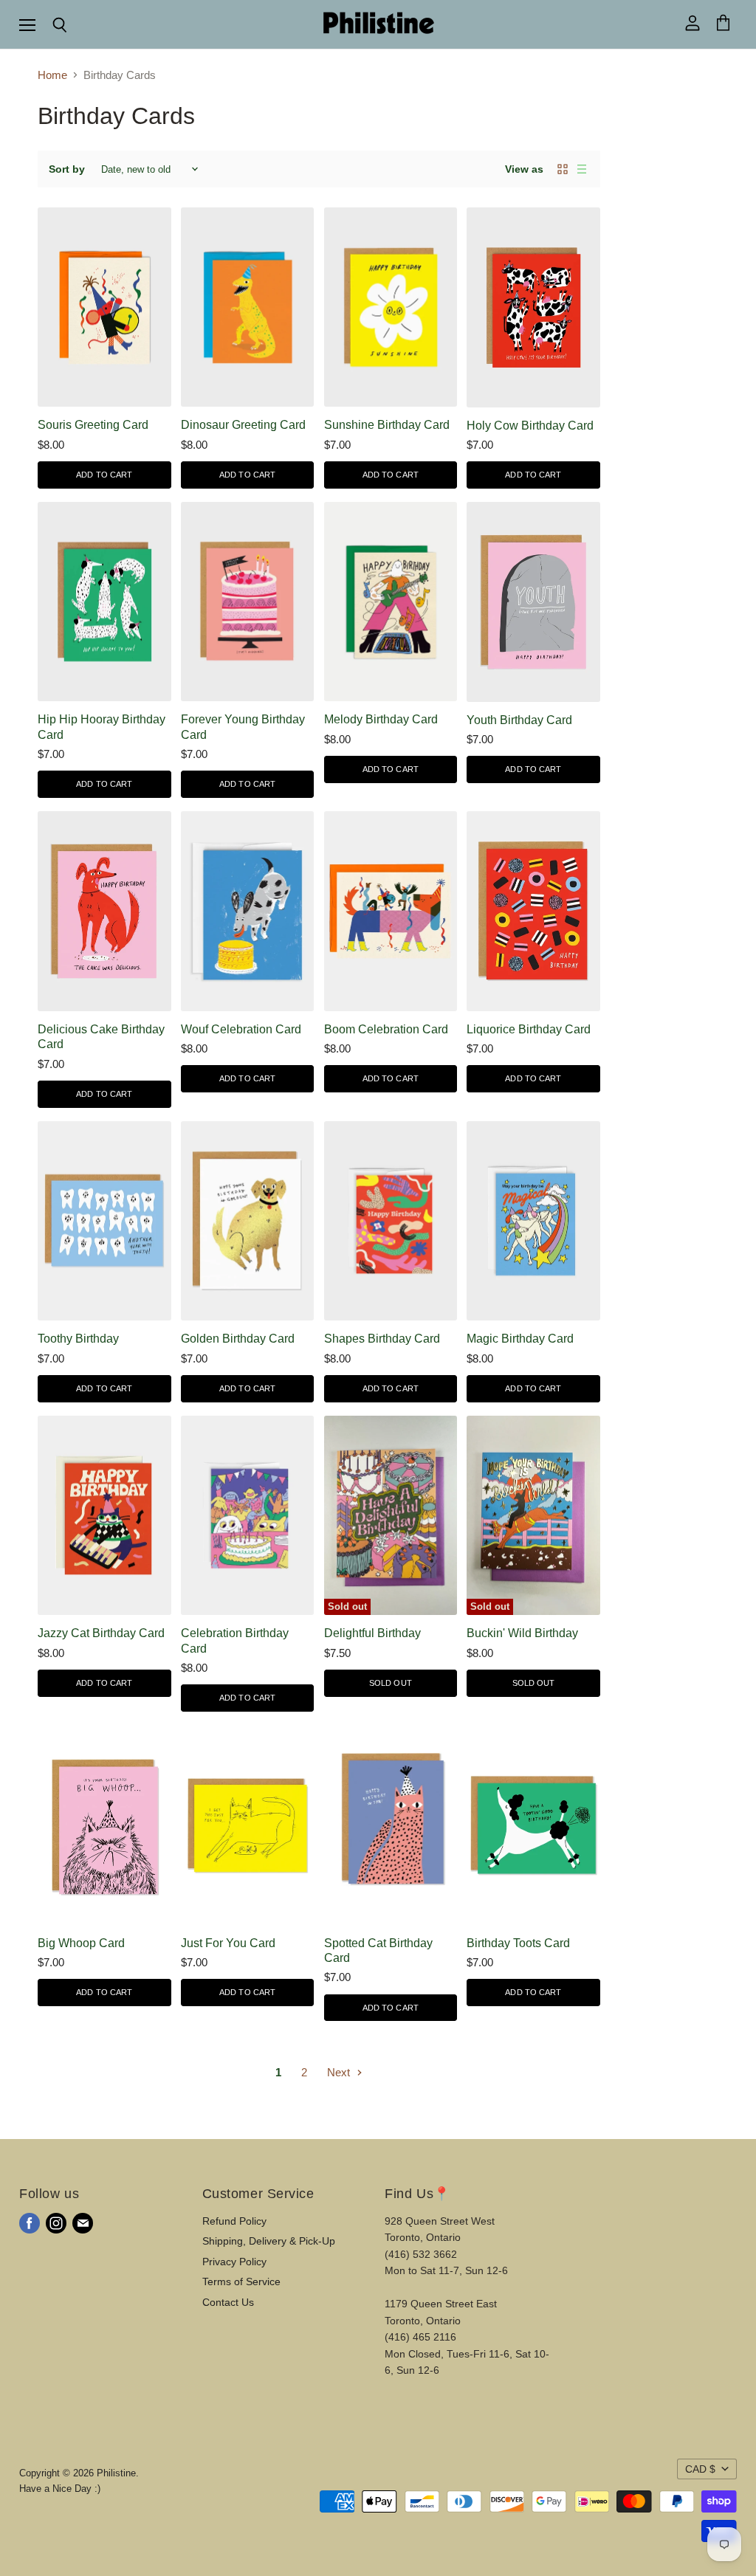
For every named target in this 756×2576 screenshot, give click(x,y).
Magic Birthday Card (520, 1339)
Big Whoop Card (81, 1943)
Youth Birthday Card (519, 720)
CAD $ (700, 2469)
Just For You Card (228, 1943)
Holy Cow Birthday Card (530, 426)
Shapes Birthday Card (382, 1339)
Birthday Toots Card (518, 1943)
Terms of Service (241, 2281)
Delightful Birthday (372, 1633)
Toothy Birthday (78, 1339)
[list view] (582, 169)
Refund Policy (234, 2221)
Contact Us (228, 2302)
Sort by (67, 169)
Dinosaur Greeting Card (243, 425)
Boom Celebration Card (386, 1029)
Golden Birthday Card (238, 1339)
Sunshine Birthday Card (387, 425)
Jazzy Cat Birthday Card (101, 1633)
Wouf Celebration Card (241, 1029)
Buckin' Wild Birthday (522, 1633)
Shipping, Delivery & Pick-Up (269, 2241)
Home (52, 75)
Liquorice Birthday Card (529, 1029)
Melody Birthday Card (381, 719)
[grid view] (563, 169)
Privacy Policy (234, 2262)
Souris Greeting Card (93, 425)
